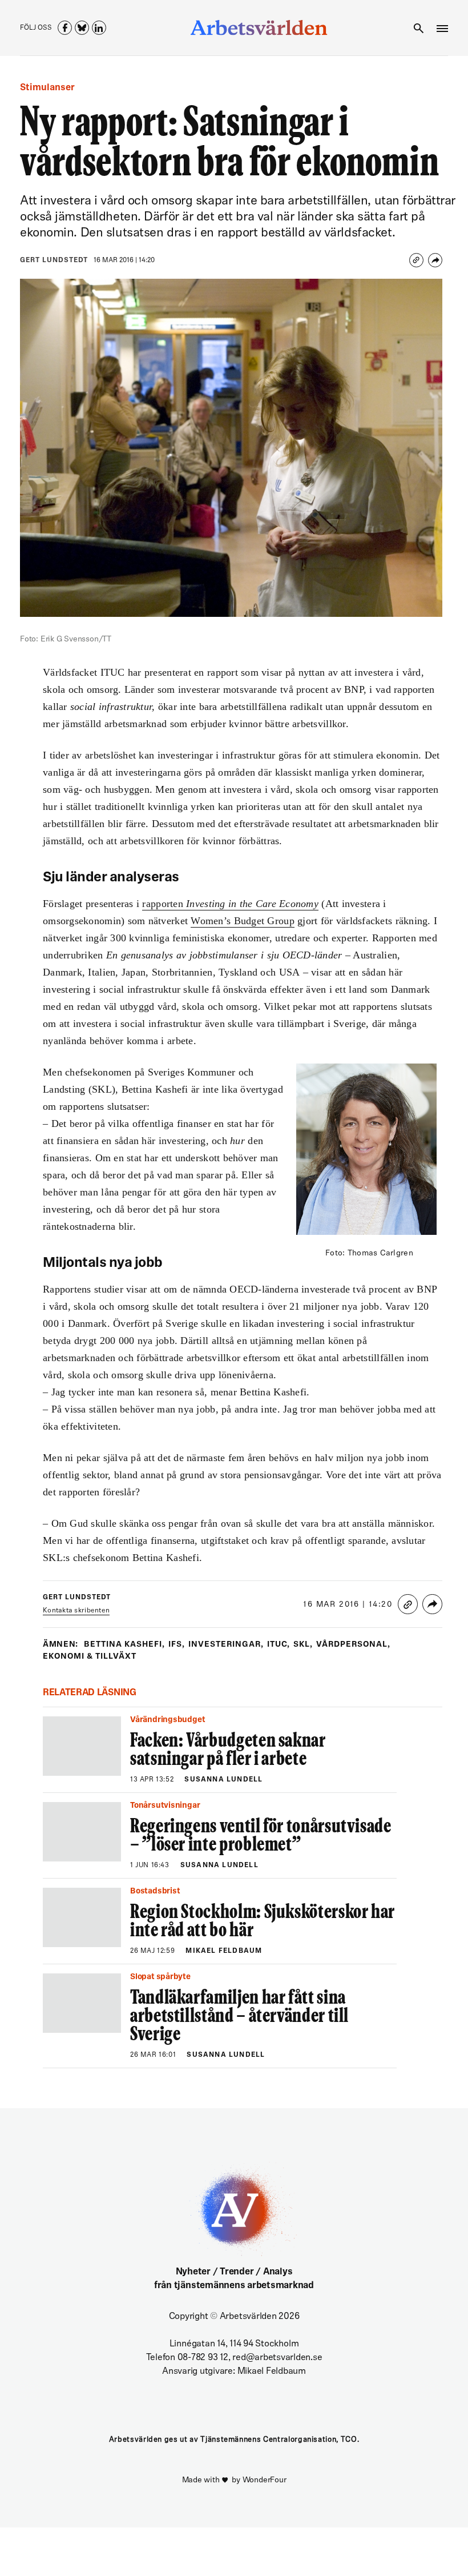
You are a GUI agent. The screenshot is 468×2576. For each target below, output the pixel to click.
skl (303, 1645)
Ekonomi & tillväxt (90, 1657)
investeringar (226, 1645)
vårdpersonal (353, 1645)
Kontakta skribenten (76, 1611)
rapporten (230, 904)
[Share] (435, 260)
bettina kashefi (124, 1645)
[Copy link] (416, 260)
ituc (279, 1645)
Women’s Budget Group (242, 921)
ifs (177, 1645)
